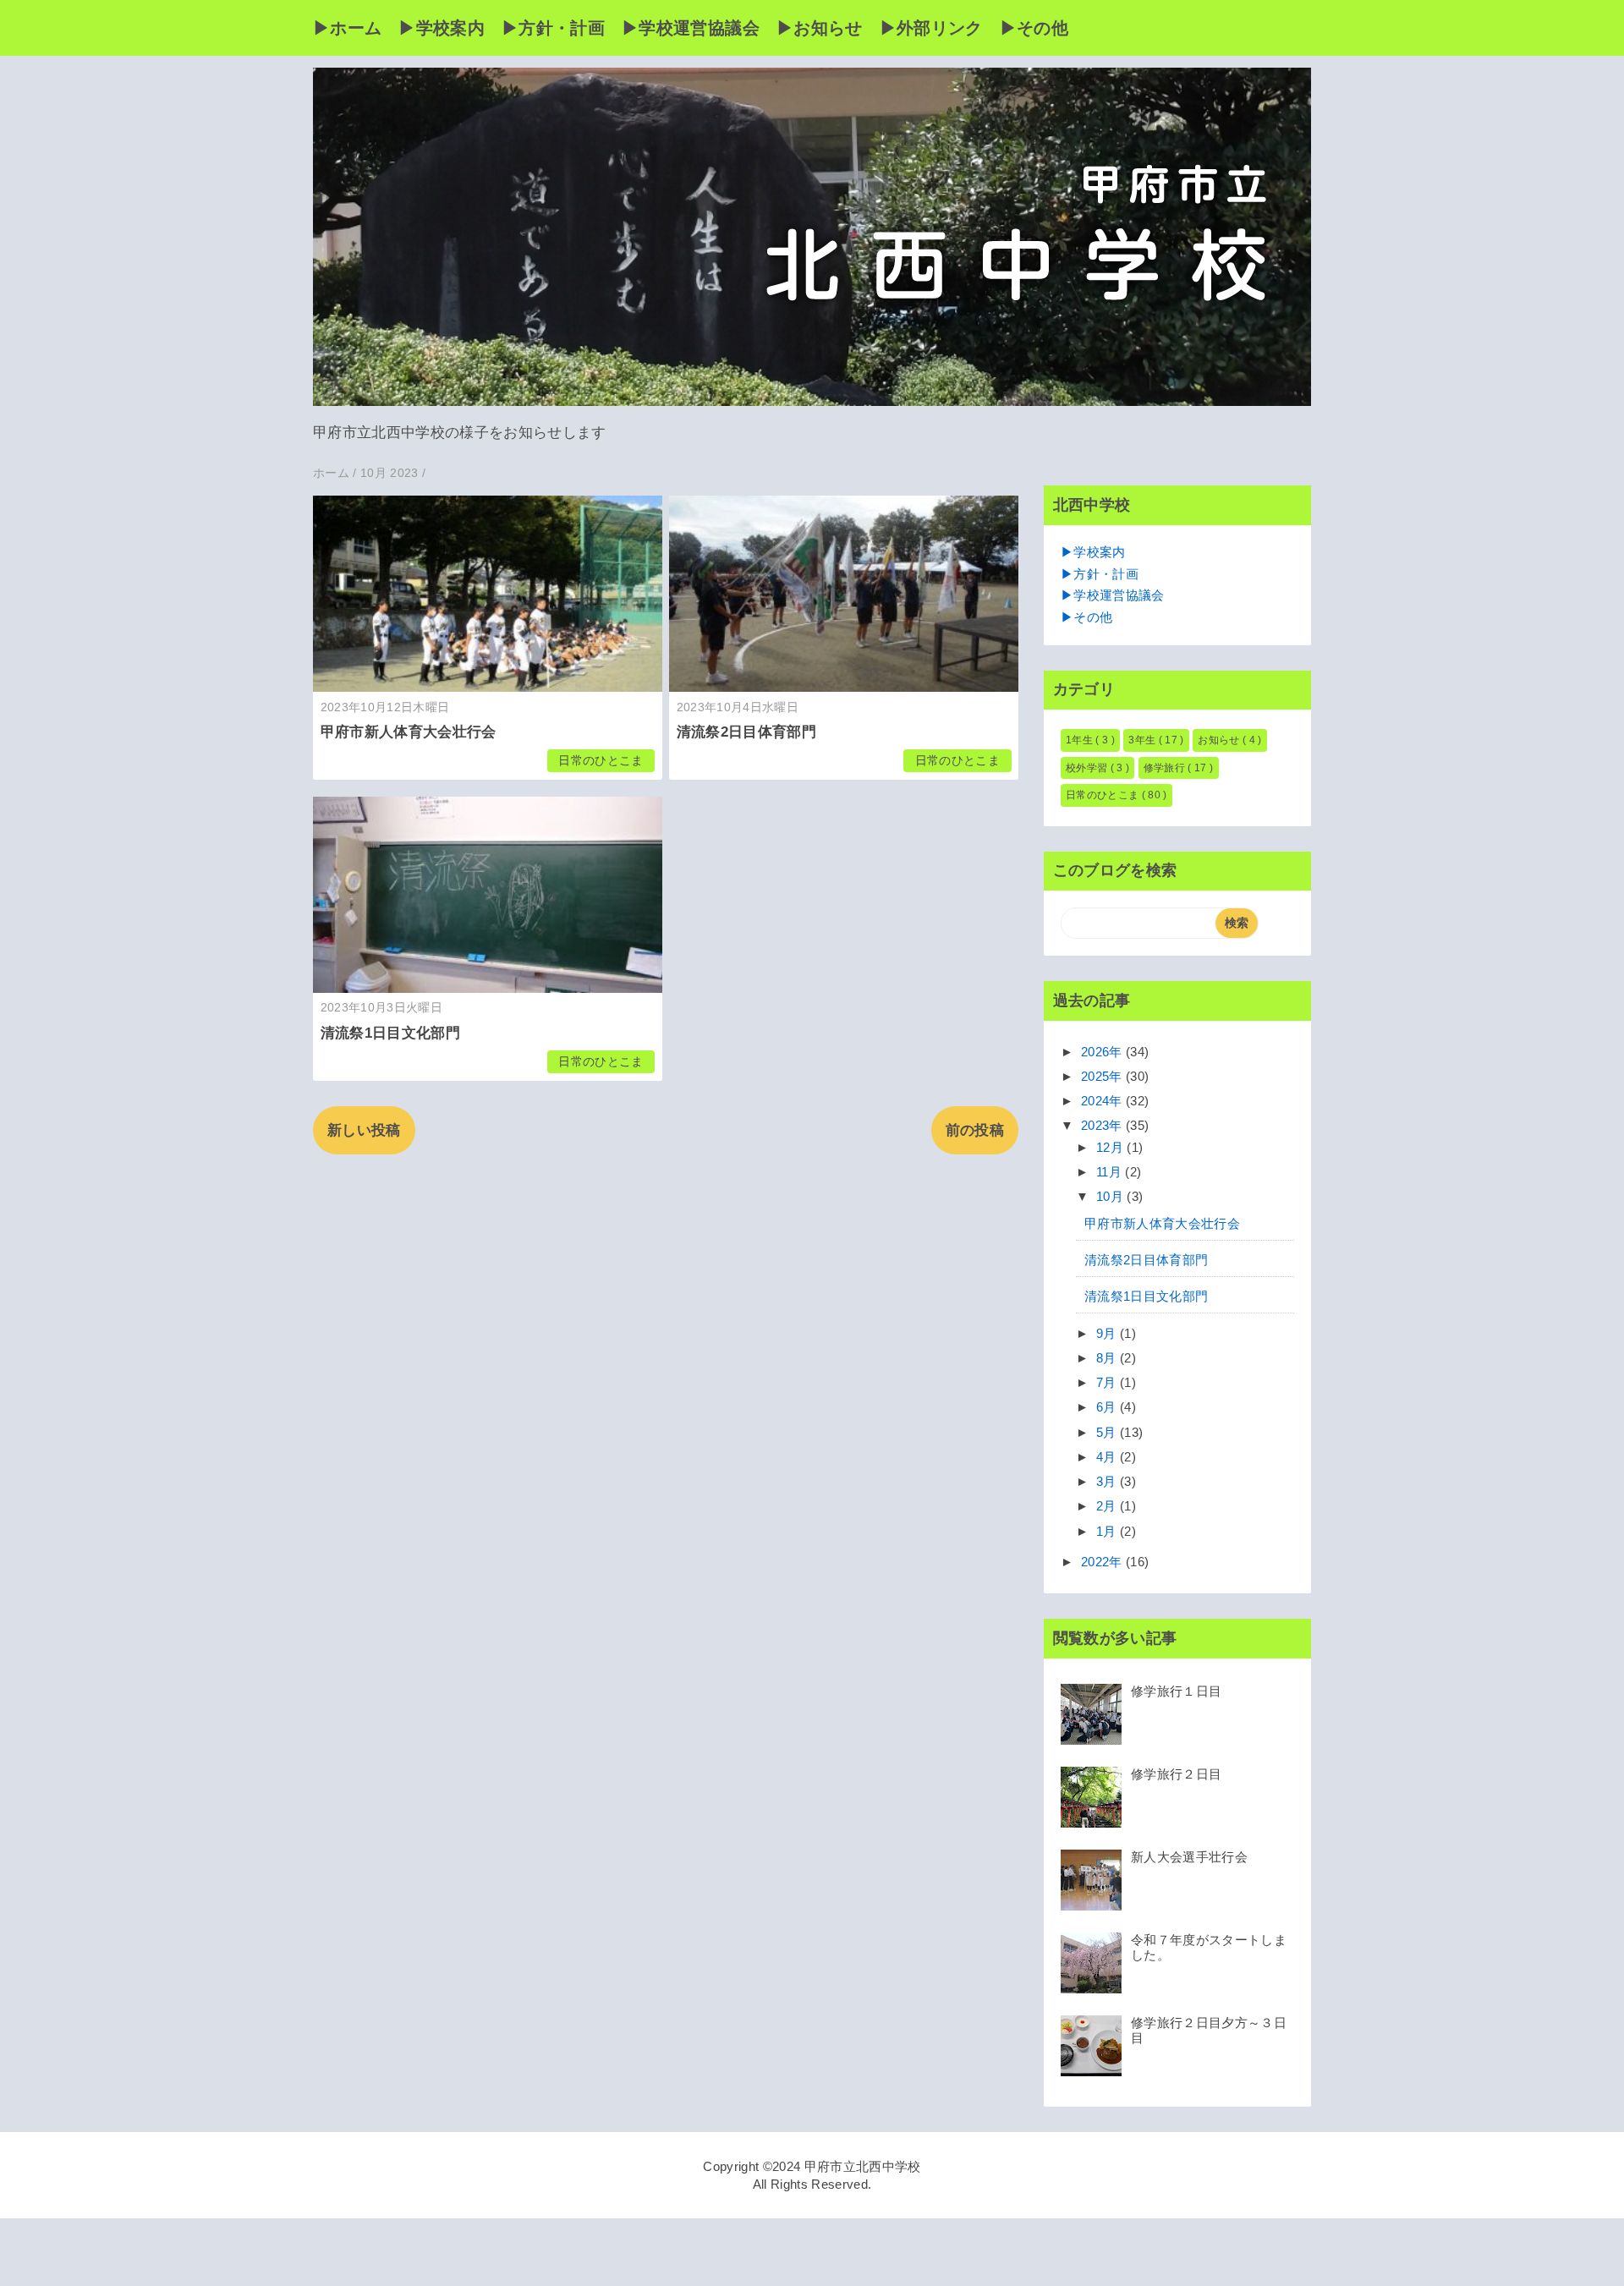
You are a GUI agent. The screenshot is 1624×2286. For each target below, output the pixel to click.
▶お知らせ (820, 28)
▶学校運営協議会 (691, 28)
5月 (1108, 1432)
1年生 (1081, 740)
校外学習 (1088, 768)
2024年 (1103, 1101)
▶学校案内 (442, 28)
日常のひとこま (601, 761)
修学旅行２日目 (1176, 1774)
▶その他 (1034, 28)
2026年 (1103, 1052)
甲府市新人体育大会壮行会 (409, 732)
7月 (1108, 1382)
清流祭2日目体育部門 (746, 732)
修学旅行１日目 (1176, 1691)
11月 (1111, 1172)
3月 (1108, 1481)
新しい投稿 (364, 1130)
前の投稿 (975, 1130)
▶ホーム (347, 28)
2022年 (1103, 1562)
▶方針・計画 (553, 28)
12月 (1111, 1147)
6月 (1108, 1407)
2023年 (1103, 1125)
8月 (1108, 1358)
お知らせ (1220, 740)
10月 (1111, 1196)
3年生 (1143, 740)
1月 (1108, 1531)
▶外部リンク (931, 28)
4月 (1108, 1457)
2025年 (1103, 1076)
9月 (1108, 1333)
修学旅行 (1166, 768)
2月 (1108, 1506)
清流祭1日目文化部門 (390, 1033)
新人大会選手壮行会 (1189, 1857)
